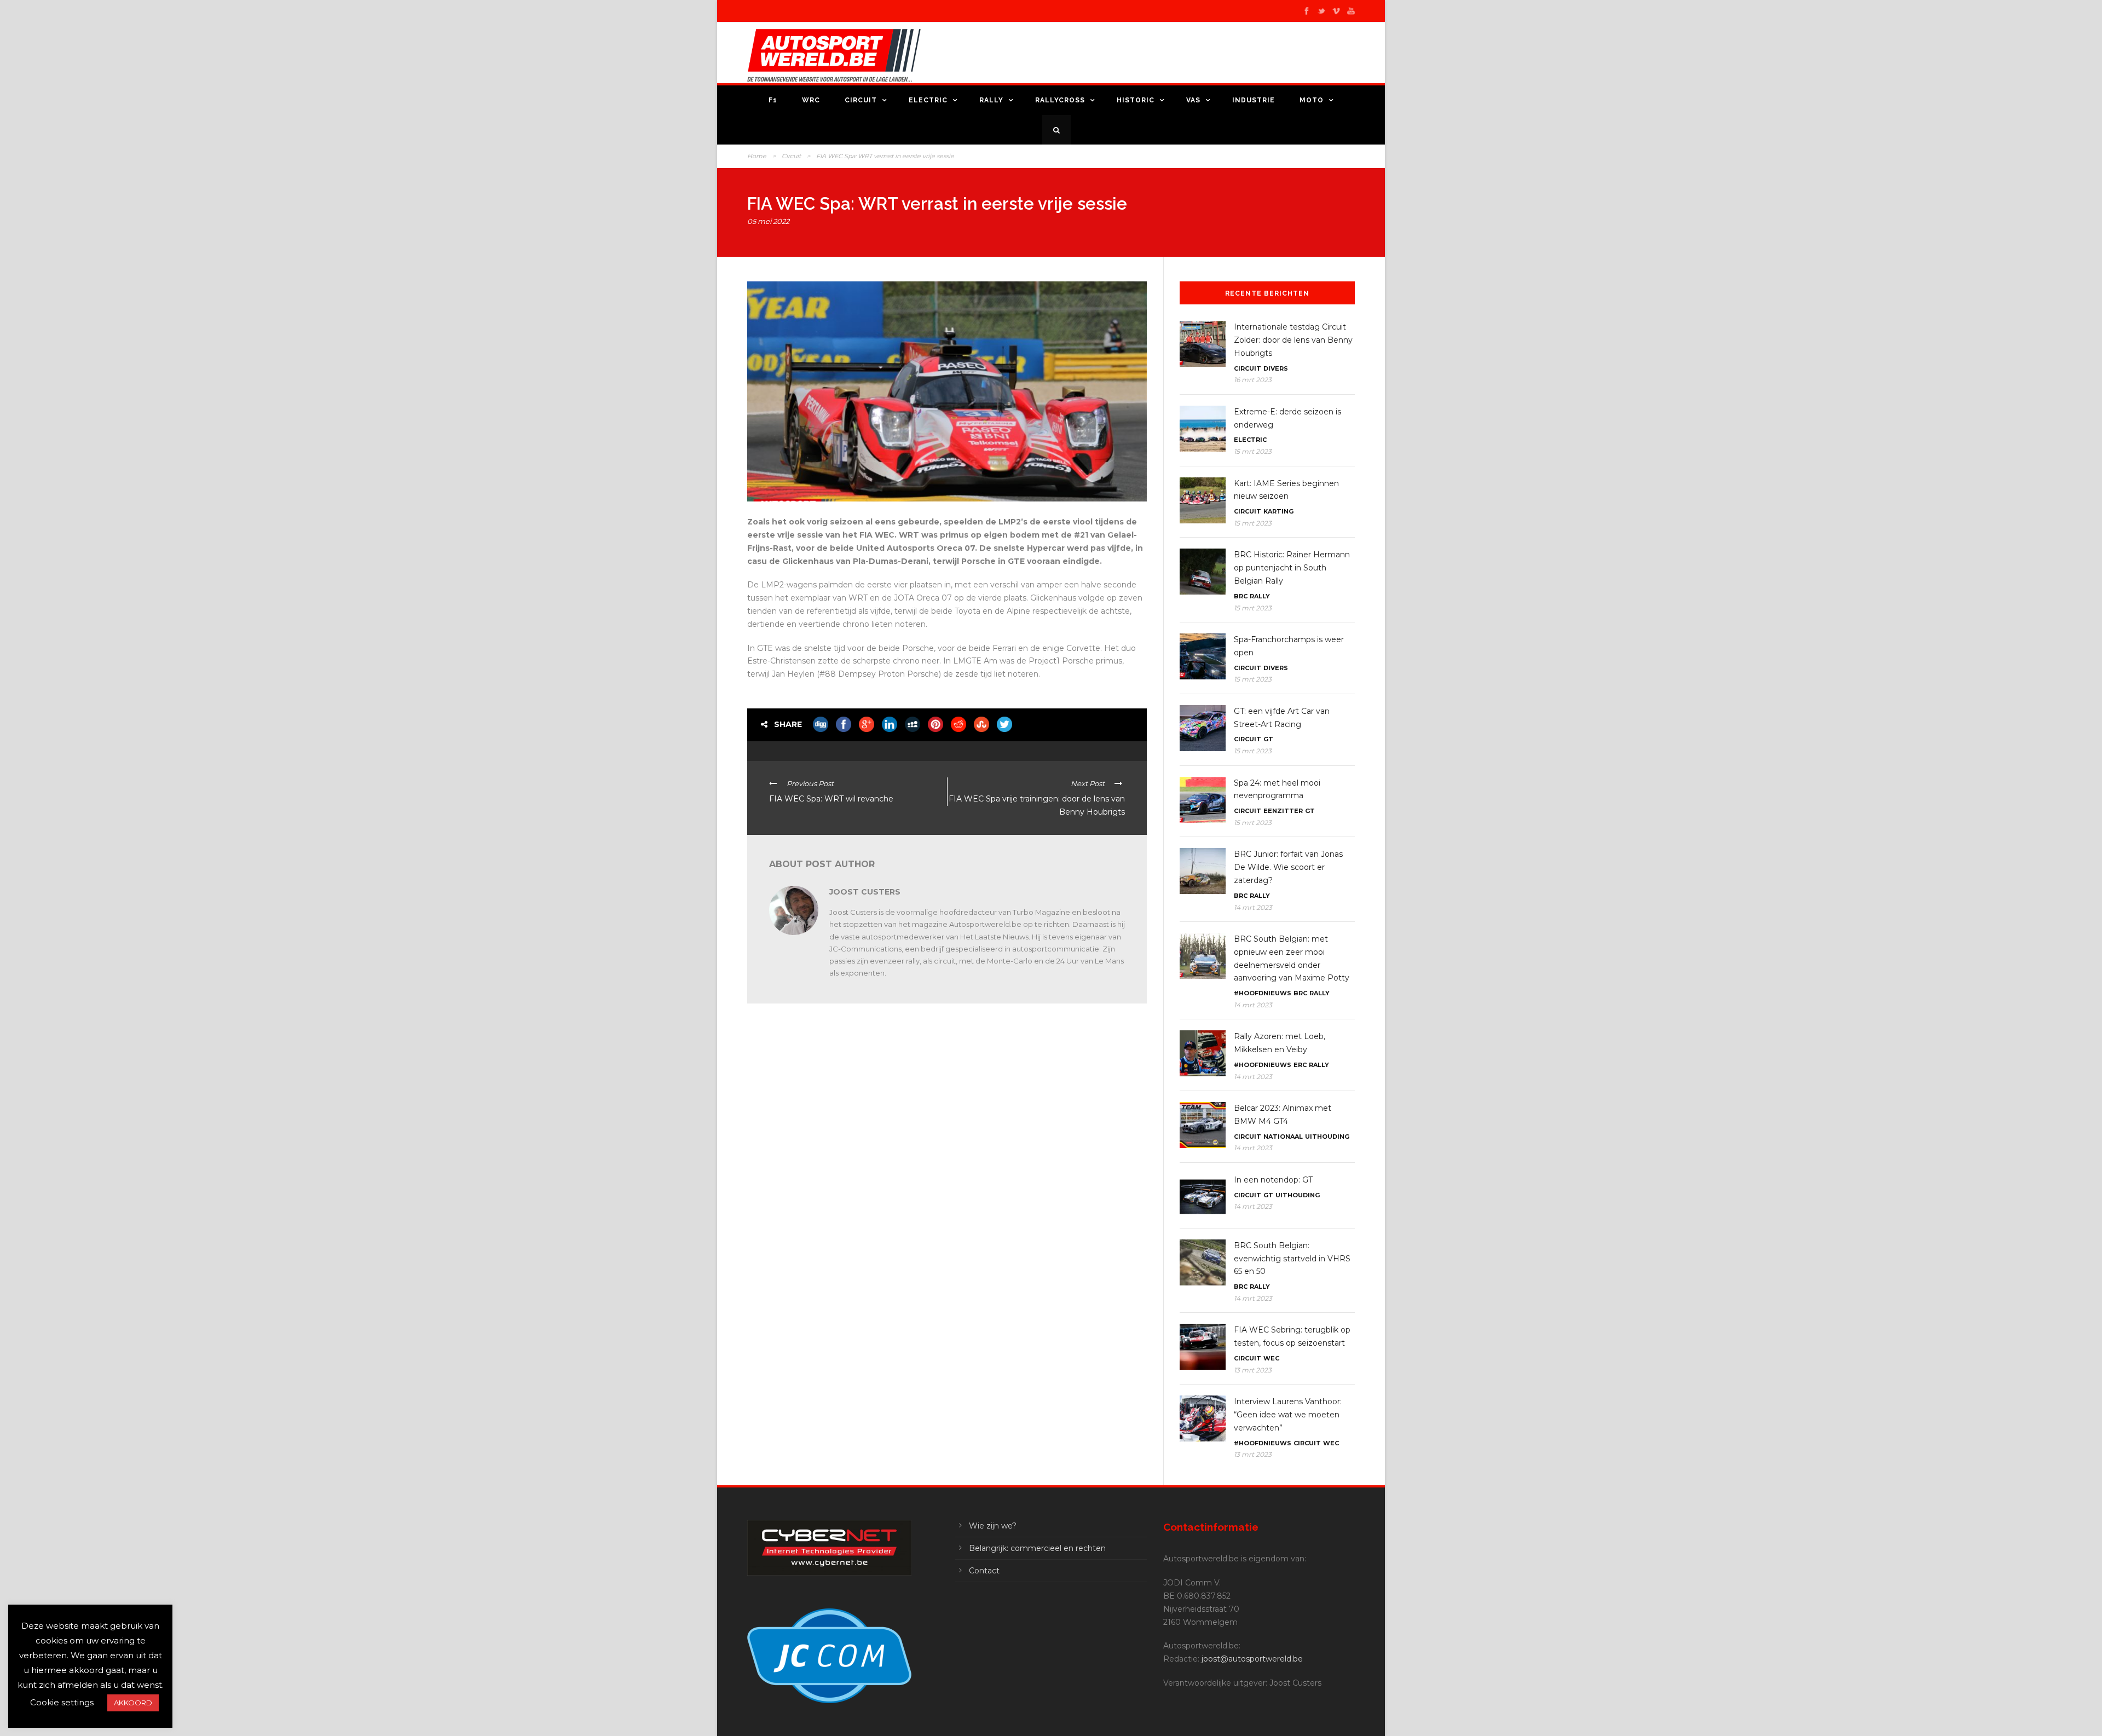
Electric (928, 100)
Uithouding (1327, 1137)
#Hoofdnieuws (1263, 993)
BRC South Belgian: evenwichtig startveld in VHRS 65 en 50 (1292, 1259)
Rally (991, 100)
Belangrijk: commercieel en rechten (1037, 1548)
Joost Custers (865, 892)
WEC (1271, 1358)
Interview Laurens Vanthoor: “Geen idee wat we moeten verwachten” (1288, 1415)
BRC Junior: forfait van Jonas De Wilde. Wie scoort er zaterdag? (1288, 867)
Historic (1136, 100)
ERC (1300, 1065)
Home (757, 156)
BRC (1241, 596)
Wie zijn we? (993, 1526)
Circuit (861, 100)
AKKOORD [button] (133, 1703)
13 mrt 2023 (1253, 1370)
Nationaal (1283, 1137)
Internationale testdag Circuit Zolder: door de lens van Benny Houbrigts (1293, 340)
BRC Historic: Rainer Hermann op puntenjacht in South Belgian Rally (1292, 568)
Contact (984, 1571)
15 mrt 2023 (1253, 451)
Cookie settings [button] (62, 1702)
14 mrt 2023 (1253, 907)
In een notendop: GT (1273, 1180)
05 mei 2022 (768, 221)
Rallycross (1060, 100)
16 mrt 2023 (1253, 380)
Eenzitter (1283, 811)
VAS (1193, 100)
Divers (1276, 368)
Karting (1278, 511)
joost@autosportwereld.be (1252, 1659)
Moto (1312, 100)
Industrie (1254, 100)
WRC (811, 100)
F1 (773, 100)
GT (1268, 739)
